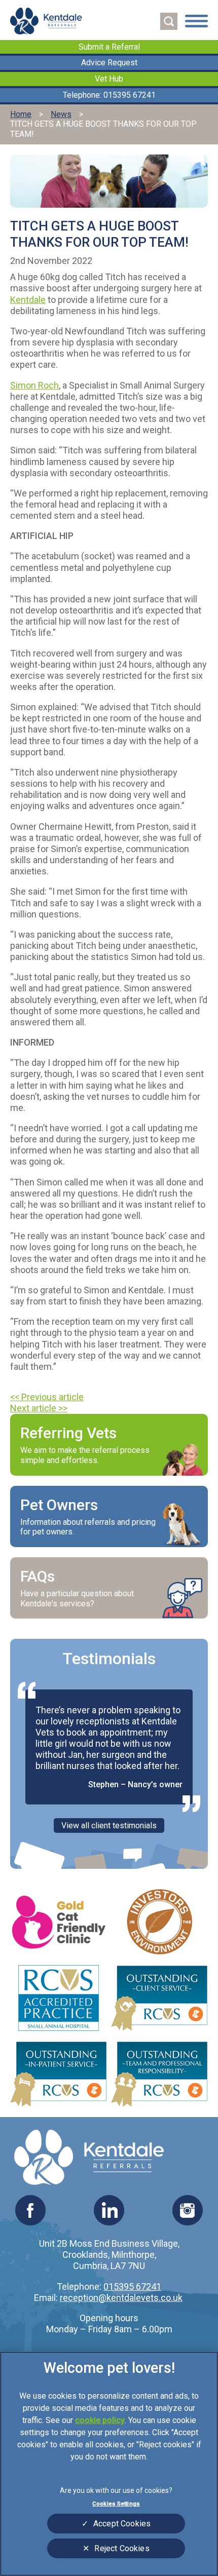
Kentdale (28, 300)
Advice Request (109, 63)
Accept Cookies (122, 2524)
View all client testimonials (109, 1825)
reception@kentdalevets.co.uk (121, 2298)
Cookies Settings (116, 2504)
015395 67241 (132, 2286)
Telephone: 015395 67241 (109, 95)
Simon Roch (34, 385)
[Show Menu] (196, 22)
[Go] (169, 21)
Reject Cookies (122, 2548)
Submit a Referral (109, 47)
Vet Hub (109, 79)
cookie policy (100, 2420)
